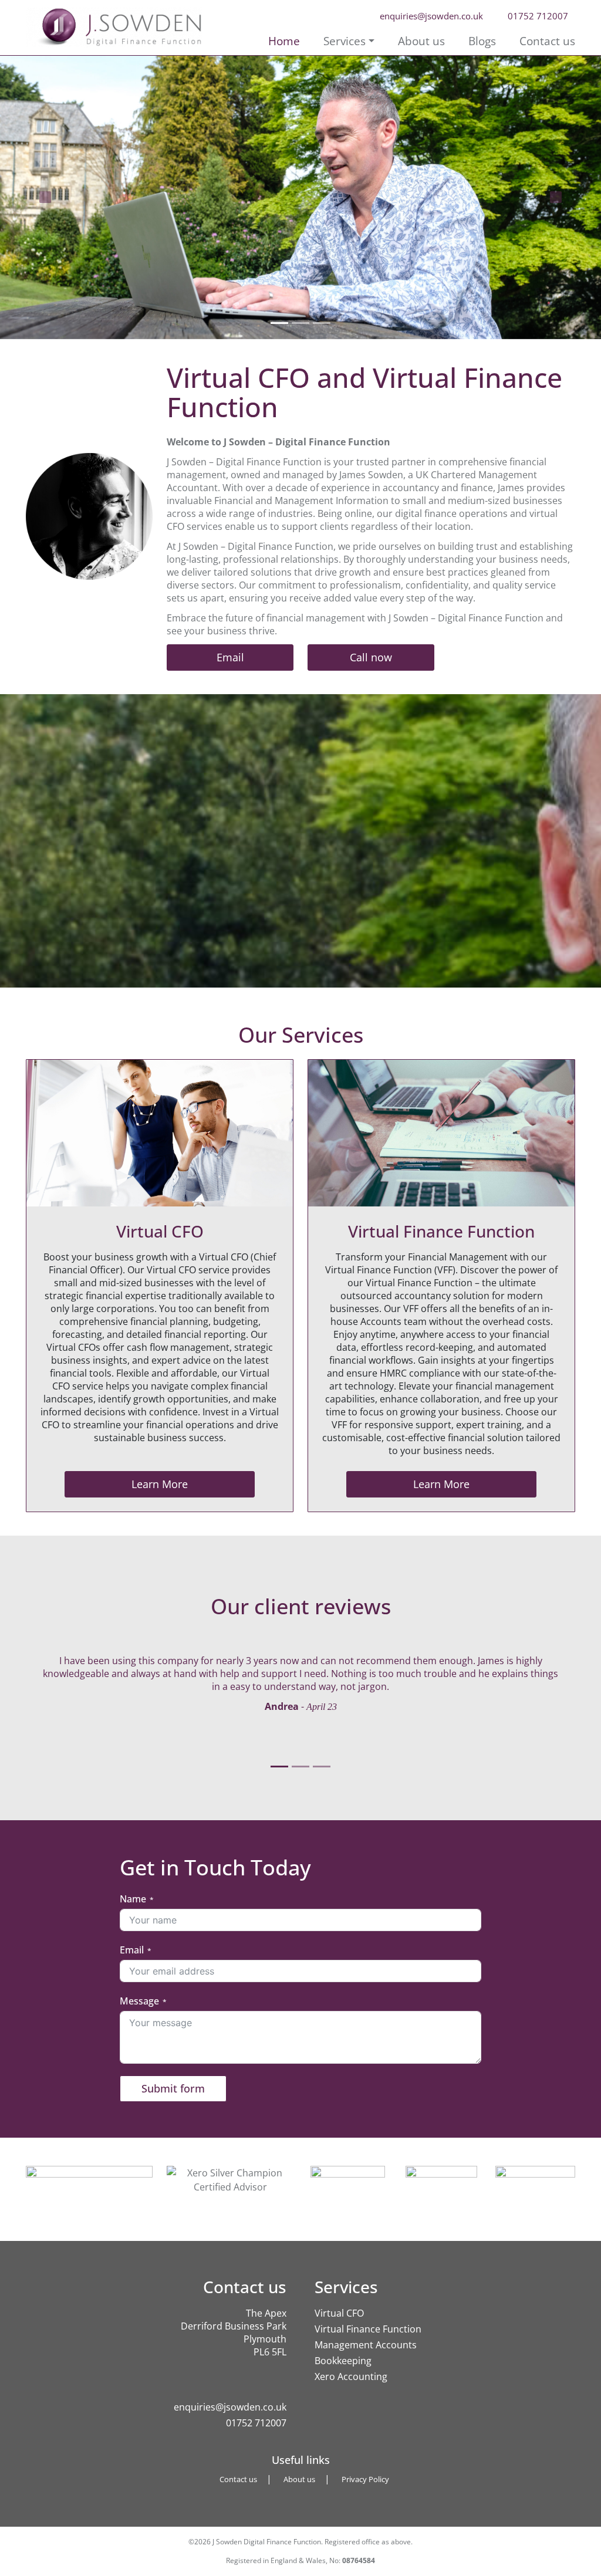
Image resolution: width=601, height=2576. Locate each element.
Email (230, 657)
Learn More (160, 1484)
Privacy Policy (365, 2479)
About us (421, 41)
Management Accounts (366, 2345)
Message (139, 2001)
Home (284, 41)
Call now (371, 657)
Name (133, 1899)
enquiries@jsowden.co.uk (230, 2407)
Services (345, 41)
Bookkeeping (344, 2361)
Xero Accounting (351, 2376)
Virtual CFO (339, 2313)
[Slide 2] (300, 323)
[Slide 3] (322, 323)
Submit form (173, 2088)
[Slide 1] (279, 323)
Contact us (547, 41)
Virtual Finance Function (368, 2329)
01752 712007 (256, 2423)
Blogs (482, 41)
